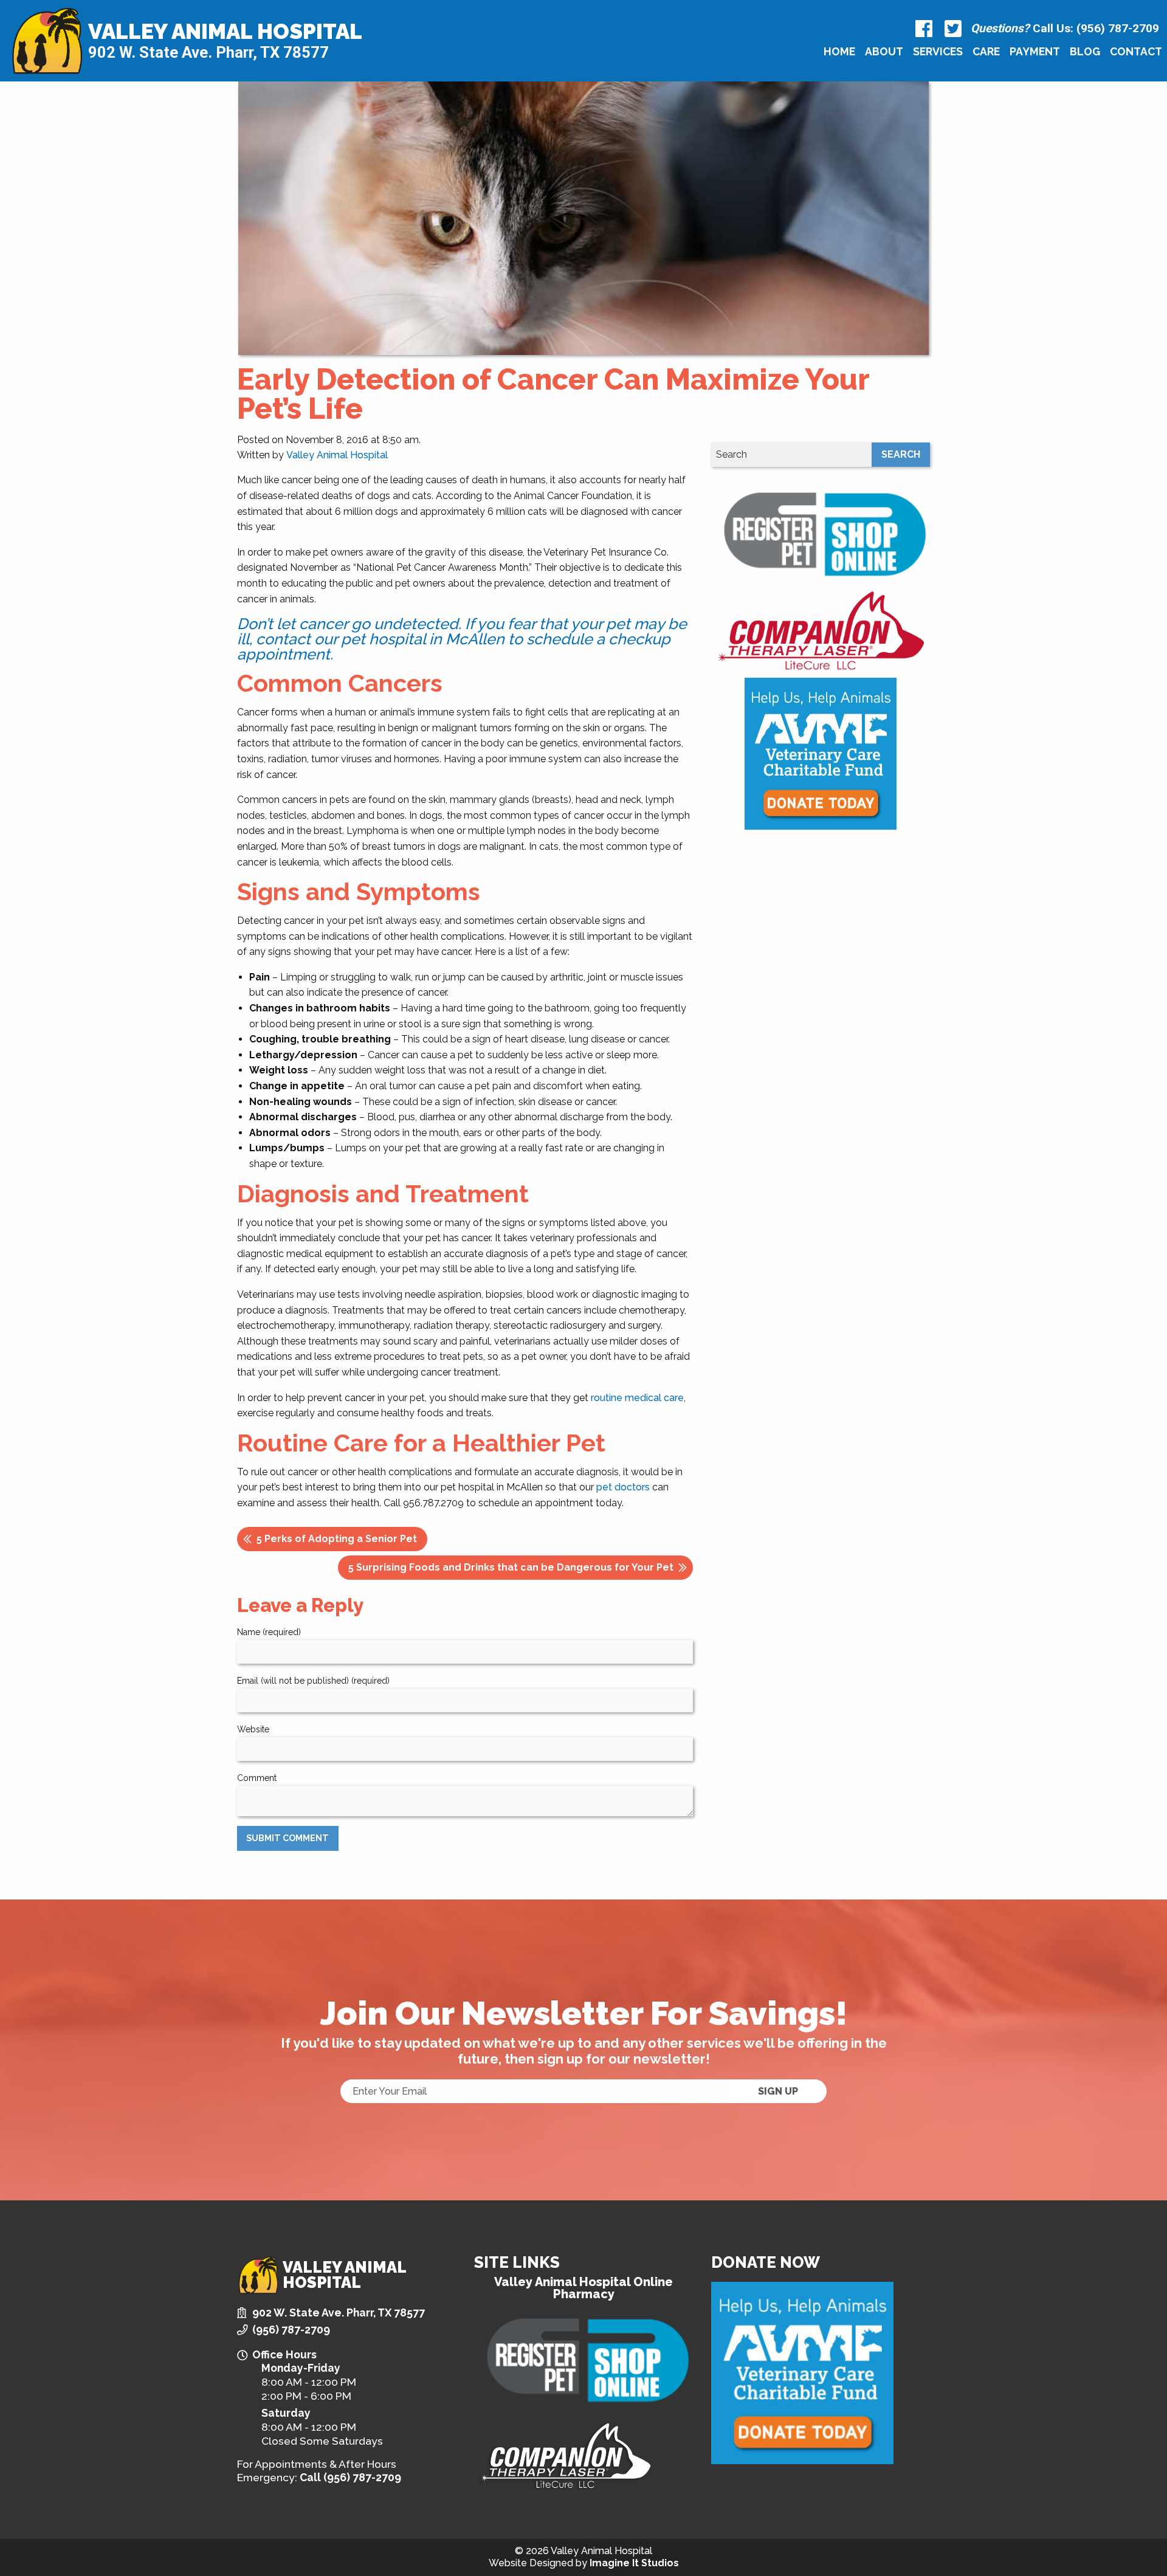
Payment (1035, 51)
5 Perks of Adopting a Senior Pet (337, 1539)
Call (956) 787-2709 (350, 2477)
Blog (1085, 51)
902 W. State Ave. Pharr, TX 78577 (208, 52)
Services (938, 51)
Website (253, 1729)
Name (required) (269, 1632)
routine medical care (637, 1398)
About (884, 51)
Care (986, 51)
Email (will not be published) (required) (313, 1681)
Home (839, 51)
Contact (1136, 51)
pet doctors (623, 1487)
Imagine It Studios (634, 2563)
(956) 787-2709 (291, 2330)
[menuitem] (839, 51)
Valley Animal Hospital (225, 32)
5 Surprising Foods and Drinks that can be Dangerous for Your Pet (511, 1567)
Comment (257, 1778)
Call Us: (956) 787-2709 (1065, 28)
